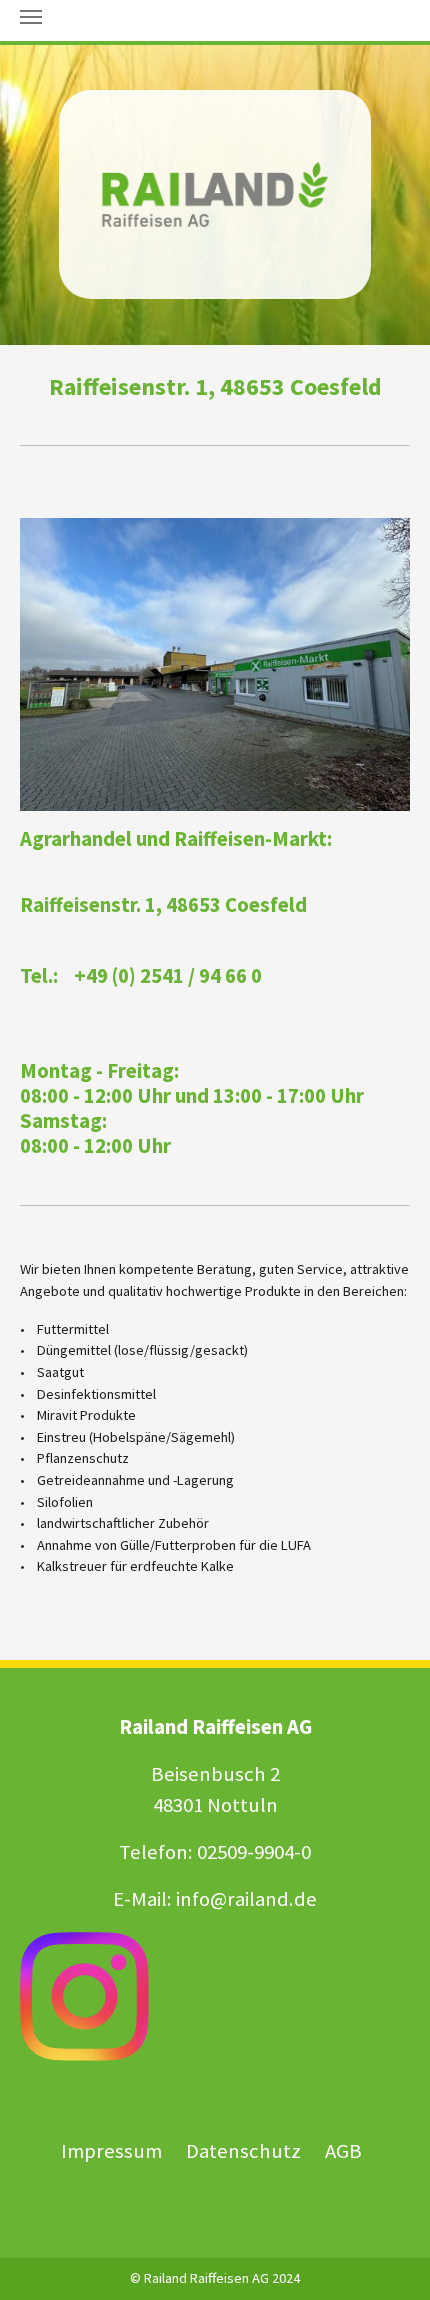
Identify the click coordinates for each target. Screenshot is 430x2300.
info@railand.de (246, 1899)
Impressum (111, 2151)
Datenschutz (245, 2151)
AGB (343, 2151)
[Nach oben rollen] (388, 2258)
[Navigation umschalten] (31, 17)
